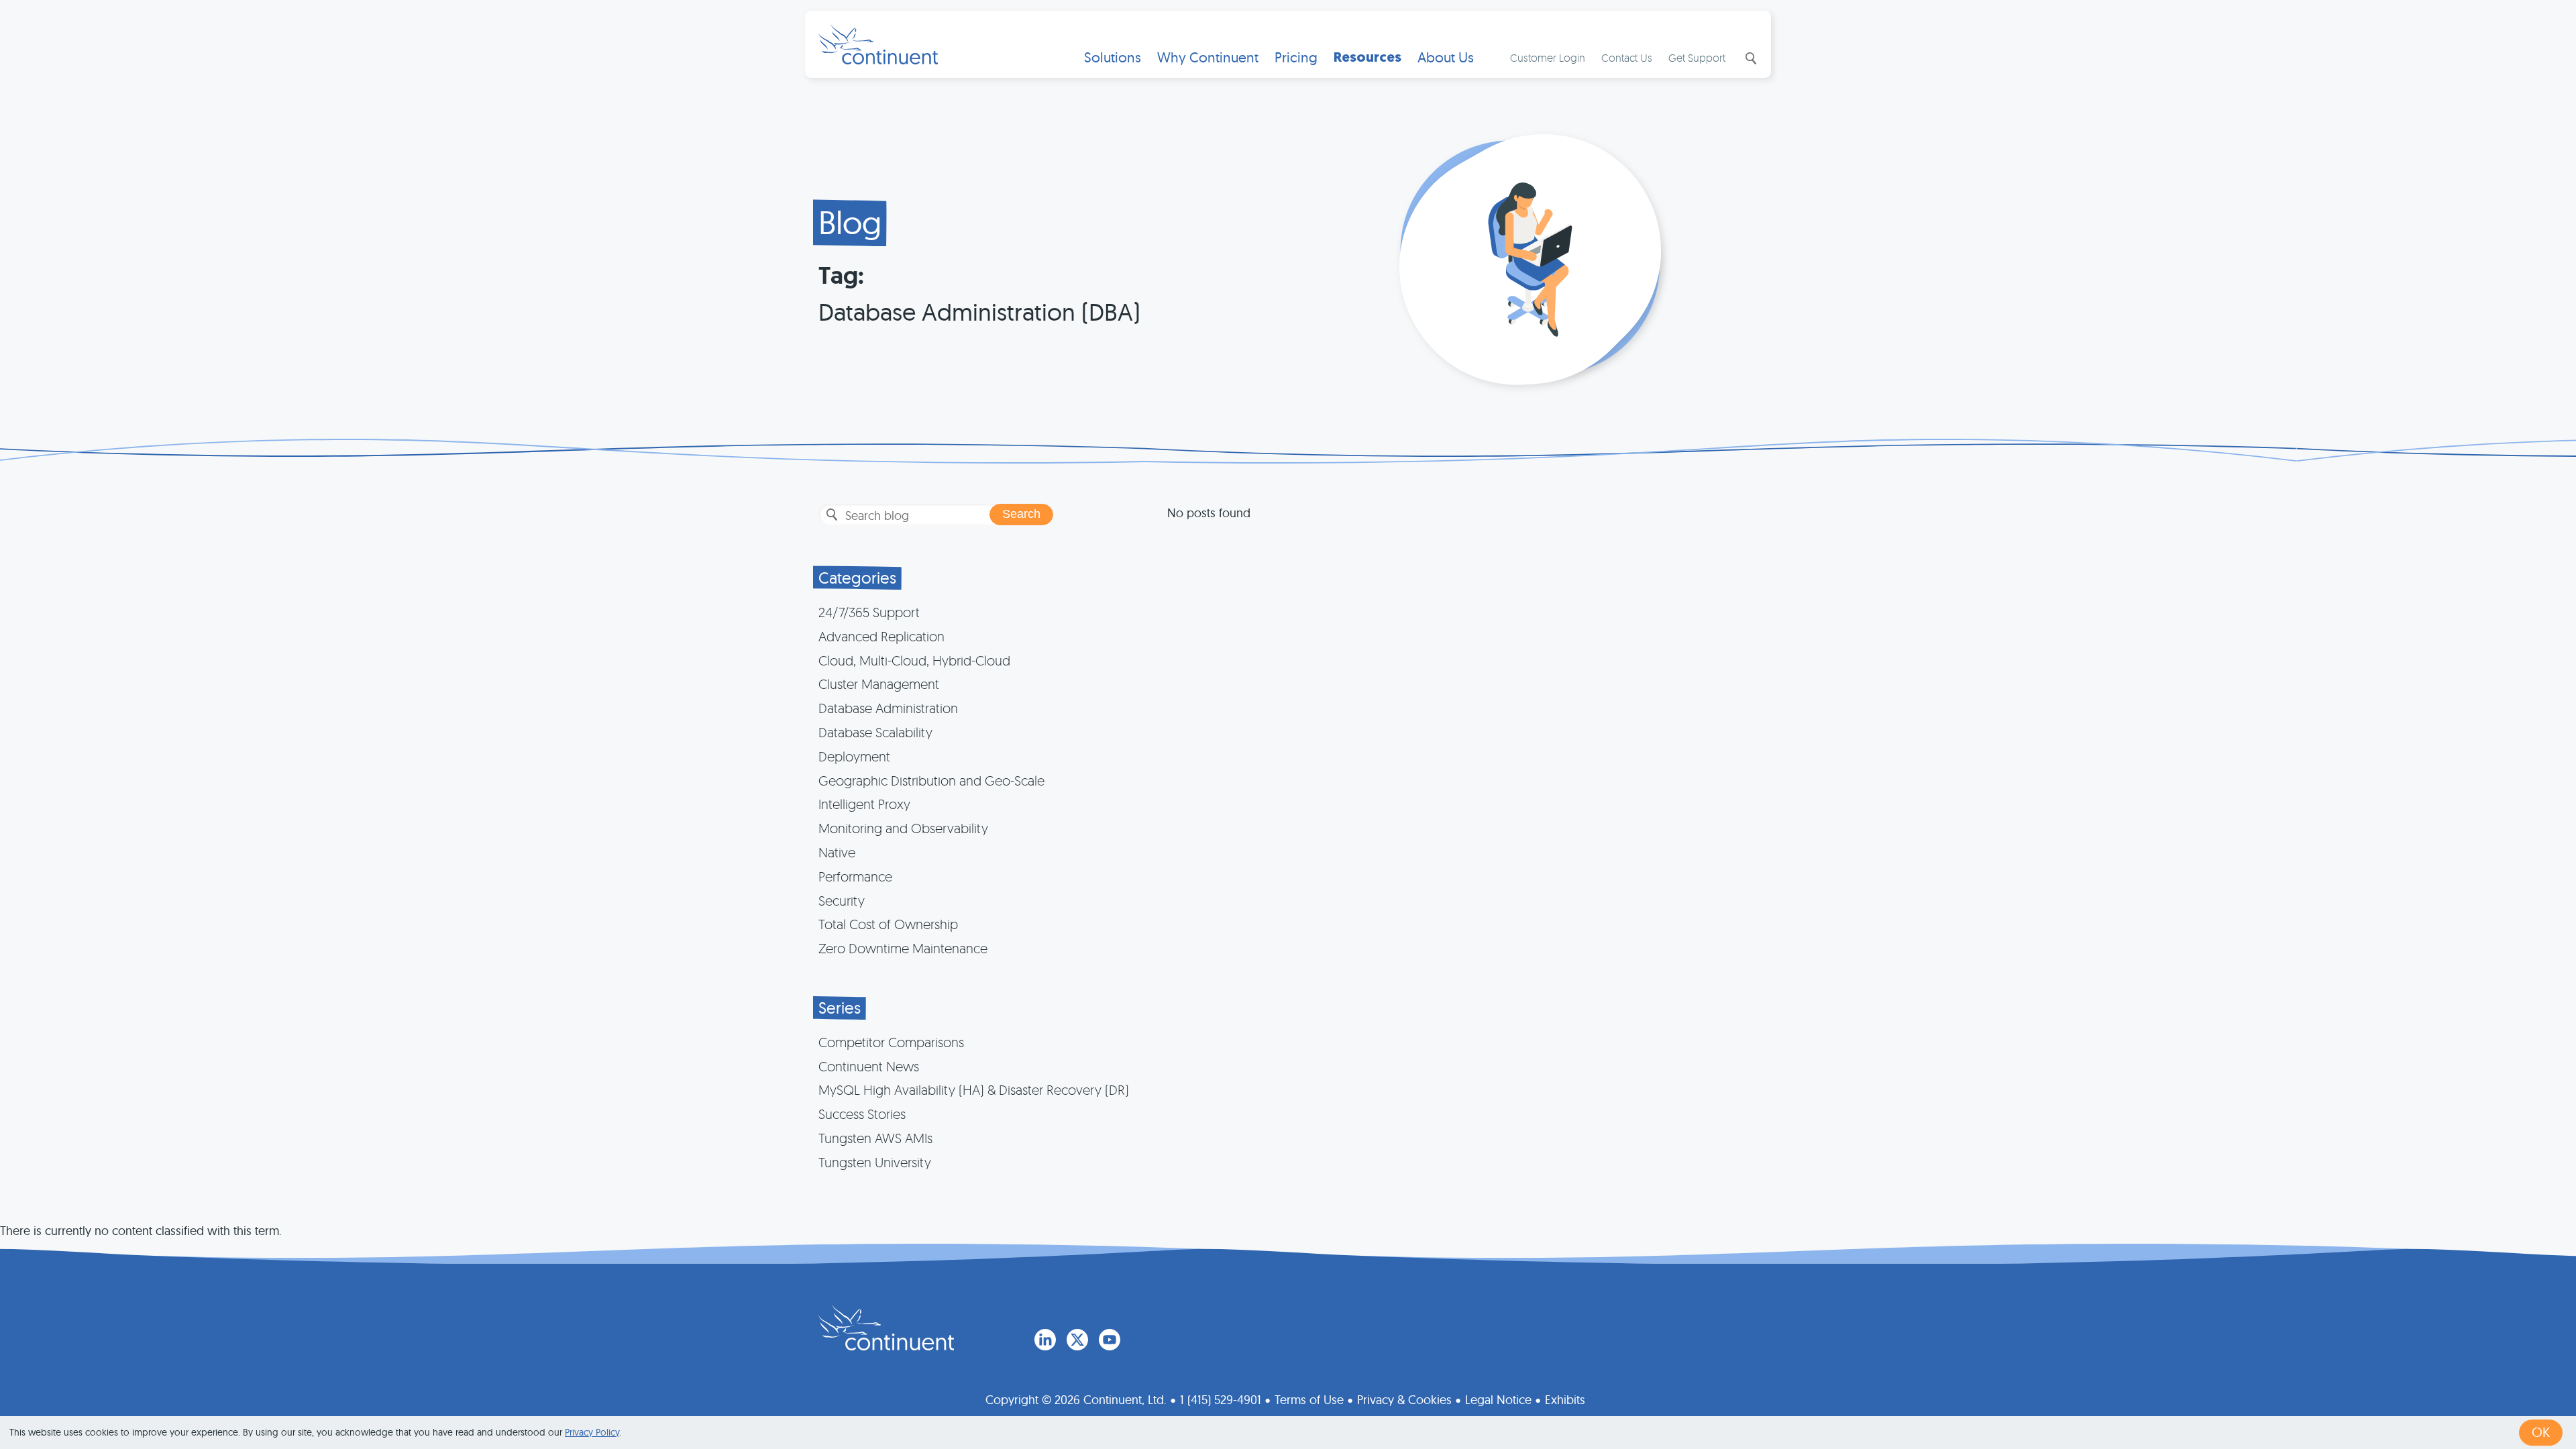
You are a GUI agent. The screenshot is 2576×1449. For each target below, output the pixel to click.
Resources (1367, 57)
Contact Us (1627, 58)
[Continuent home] (878, 44)
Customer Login (1548, 58)
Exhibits (1565, 1400)
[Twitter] (1077, 1340)
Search (1750, 58)
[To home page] (886, 1328)
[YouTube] (1110, 1340)
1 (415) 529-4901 (1221, 1400)
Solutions (1113, 57)
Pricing (1296, 57)
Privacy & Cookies (1404, 1400)
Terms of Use (1309, 1400)
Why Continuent (1208, 57)
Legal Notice (1498, 1400)
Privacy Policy (592, 1432)
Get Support (1697, 58)
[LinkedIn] (1045, 1340)
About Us (1446, 57)
